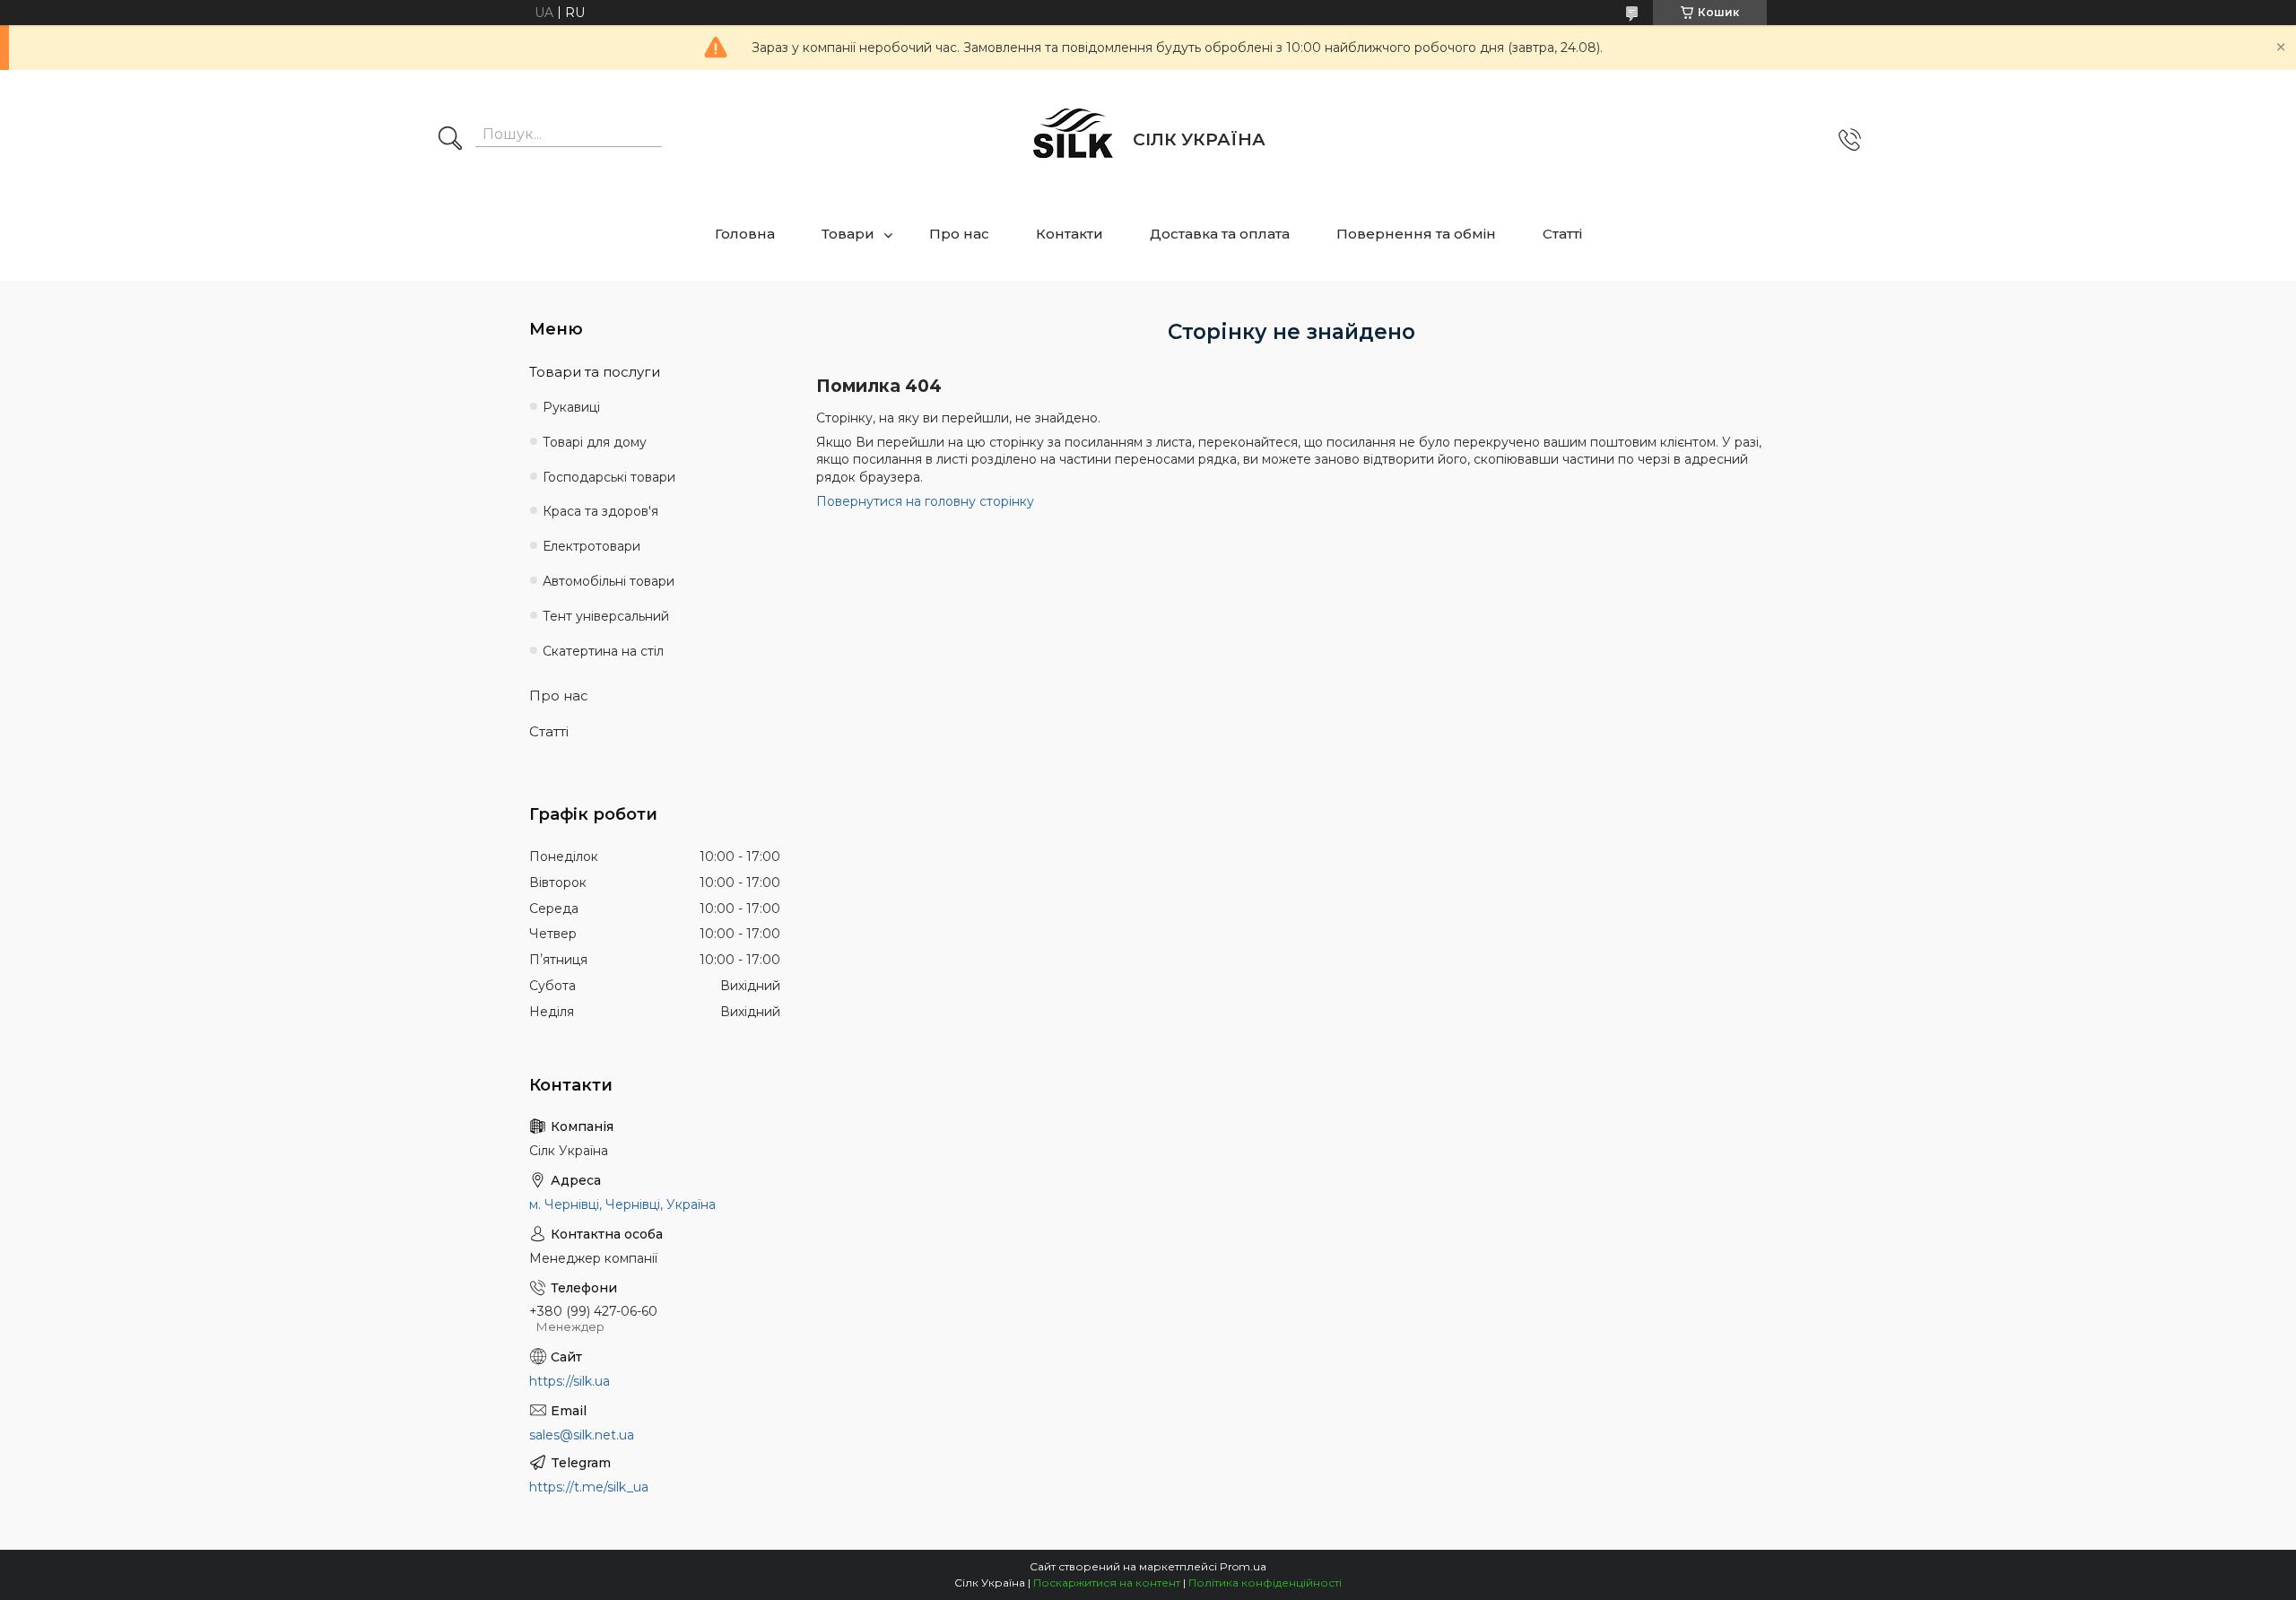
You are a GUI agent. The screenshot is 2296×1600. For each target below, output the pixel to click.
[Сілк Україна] (1074, 140)
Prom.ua (1243, 1566)
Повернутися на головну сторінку (925, 501)
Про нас (959, 234)
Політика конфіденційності (1265, 1583)
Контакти (1070, 234)
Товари (848, 234)
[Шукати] (450, 140)
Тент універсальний (606, 616)
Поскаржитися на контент (1107, 1583)
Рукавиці (571, 407)
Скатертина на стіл (603, 651)
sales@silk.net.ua (582, 1435)
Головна (745, 234)
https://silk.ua (570, 1381)
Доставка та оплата (1220, 234)
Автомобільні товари (609, 581)
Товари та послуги (595, 372)
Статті (1562, 234)
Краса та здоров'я (600, 511)
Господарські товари (609, 477)
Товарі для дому (595, 442)
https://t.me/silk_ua (589, 1487)
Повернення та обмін (1416, 234)
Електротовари (591, 546)
